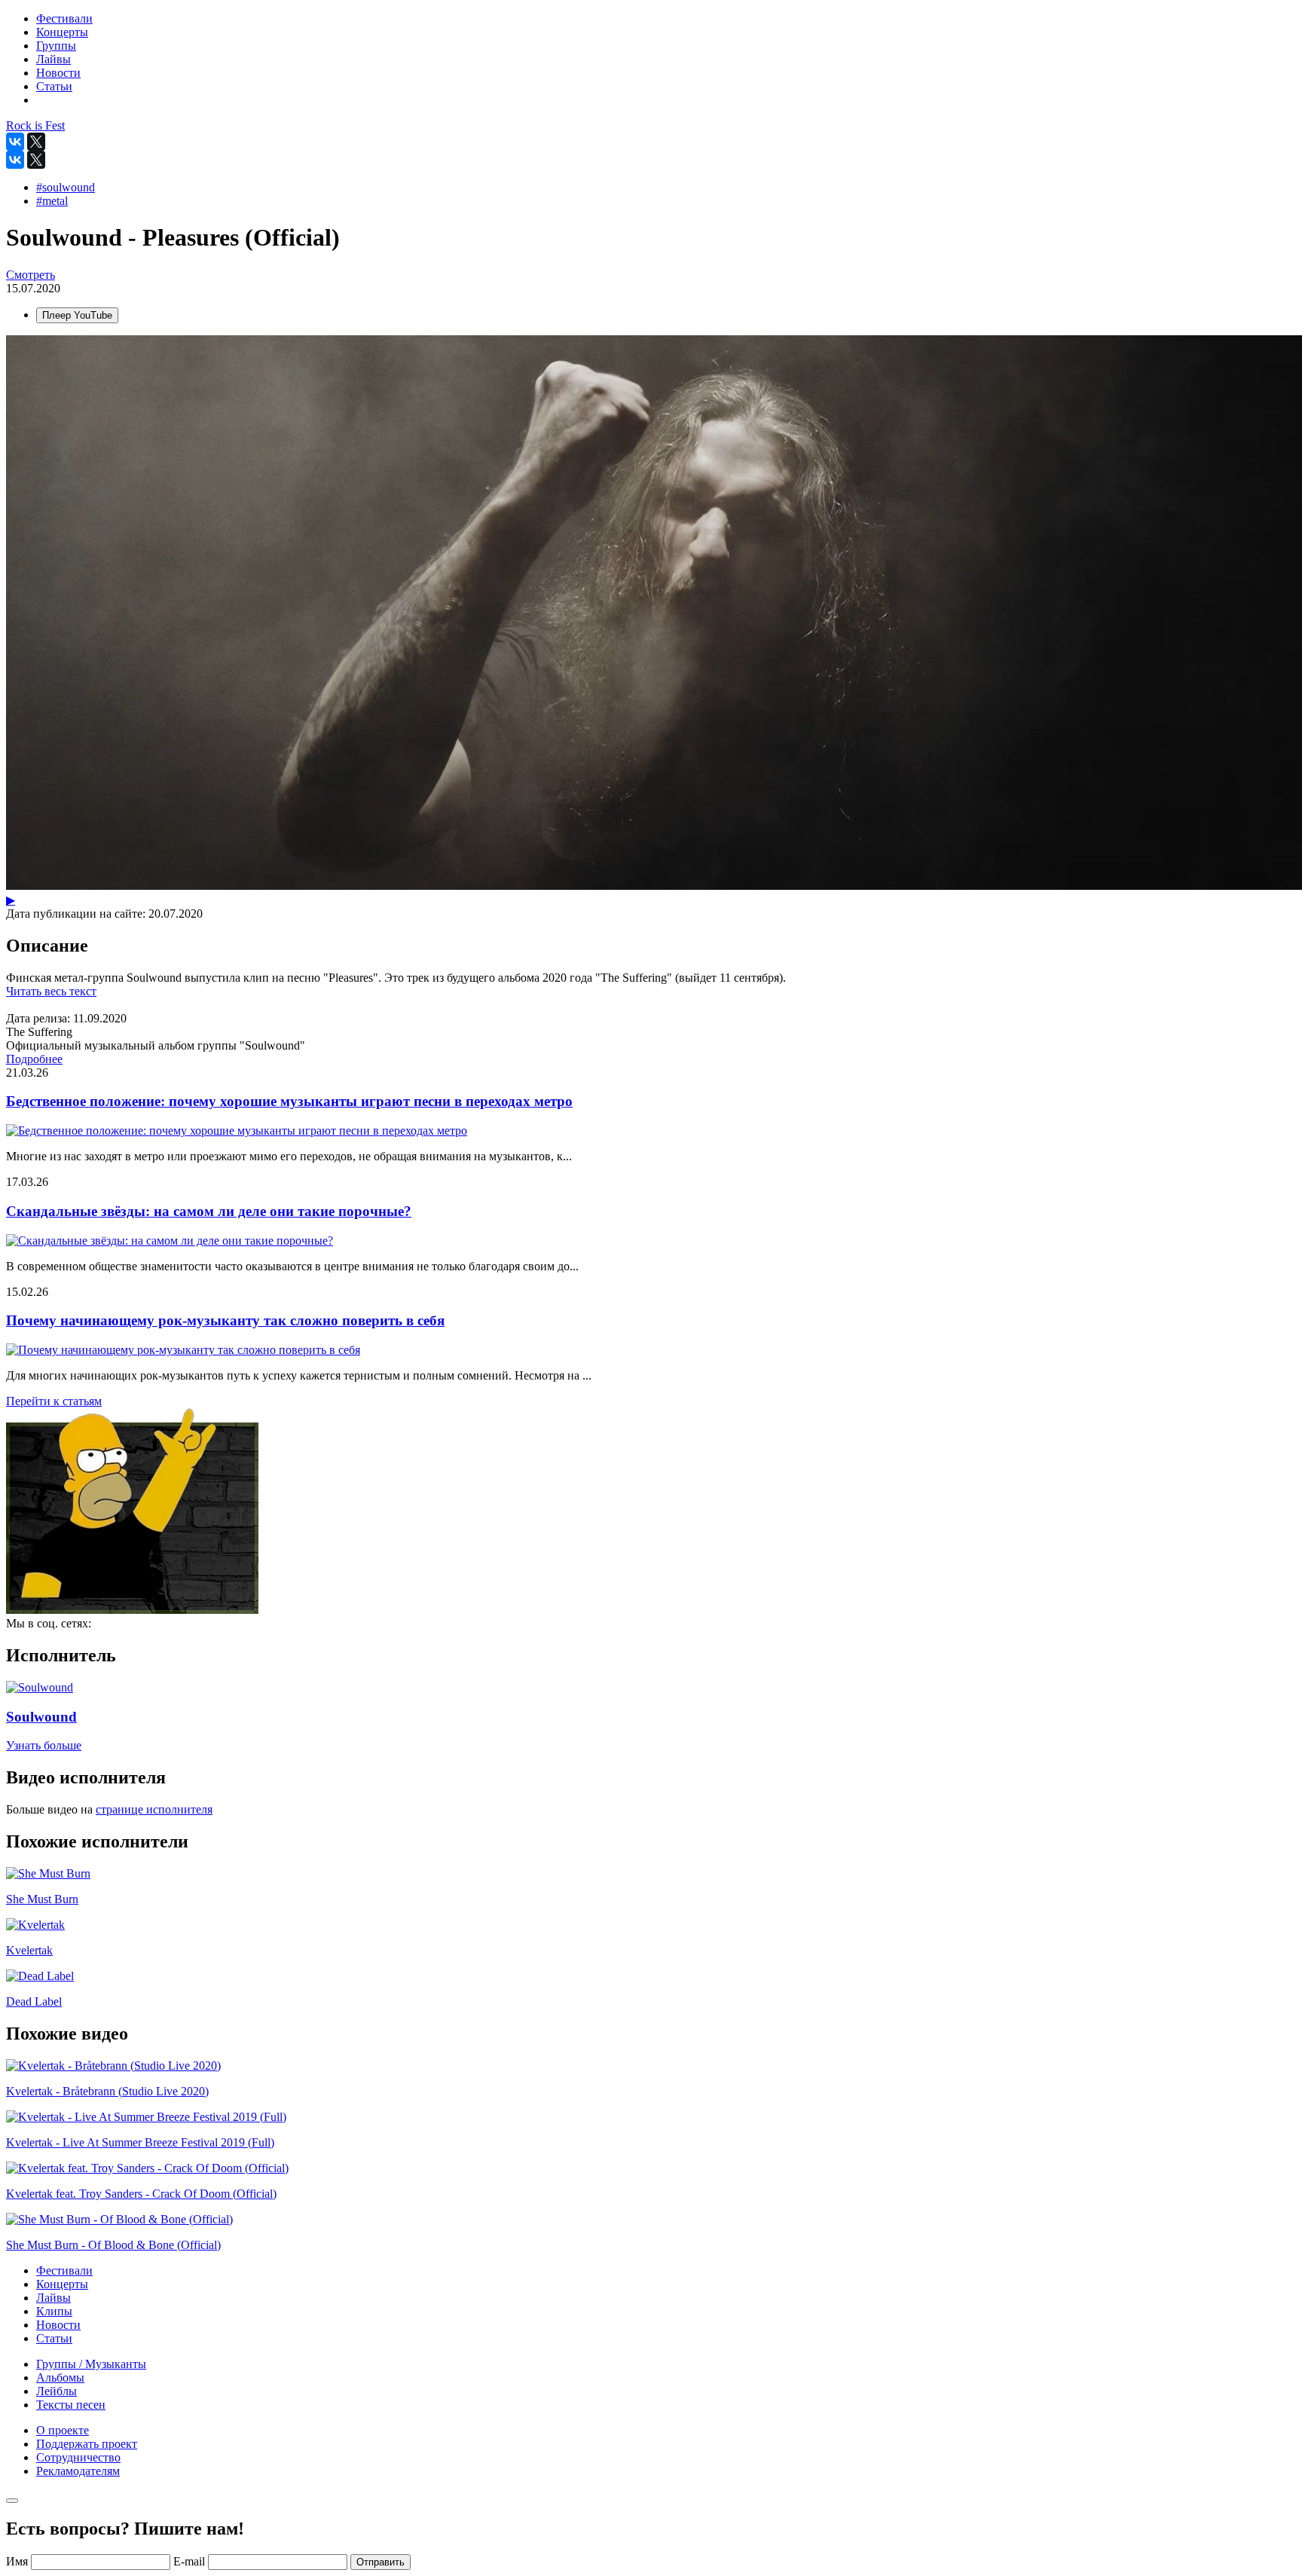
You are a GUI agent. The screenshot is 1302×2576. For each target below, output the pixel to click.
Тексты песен (71, 2405)
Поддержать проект (87, 2444)
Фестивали (64, 2270)
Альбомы (60, 2377)
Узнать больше (44, 1745)
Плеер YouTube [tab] (77, 315)
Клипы (54, 2311)
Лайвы (53, 2298)
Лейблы (57, 2391)
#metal (52, 201)
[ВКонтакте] (15, 142)
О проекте (63, 2430)
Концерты (62, 2284)
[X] (36, 142)
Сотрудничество (78, 2457)
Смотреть (31, 275)
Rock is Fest (35, 125)
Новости (58, 2325)
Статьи (54, 2338)
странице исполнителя (154, 1809)
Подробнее (34, 1059)
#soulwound (66, 187)
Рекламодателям (78, 2471)
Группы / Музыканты (91, 2364)
